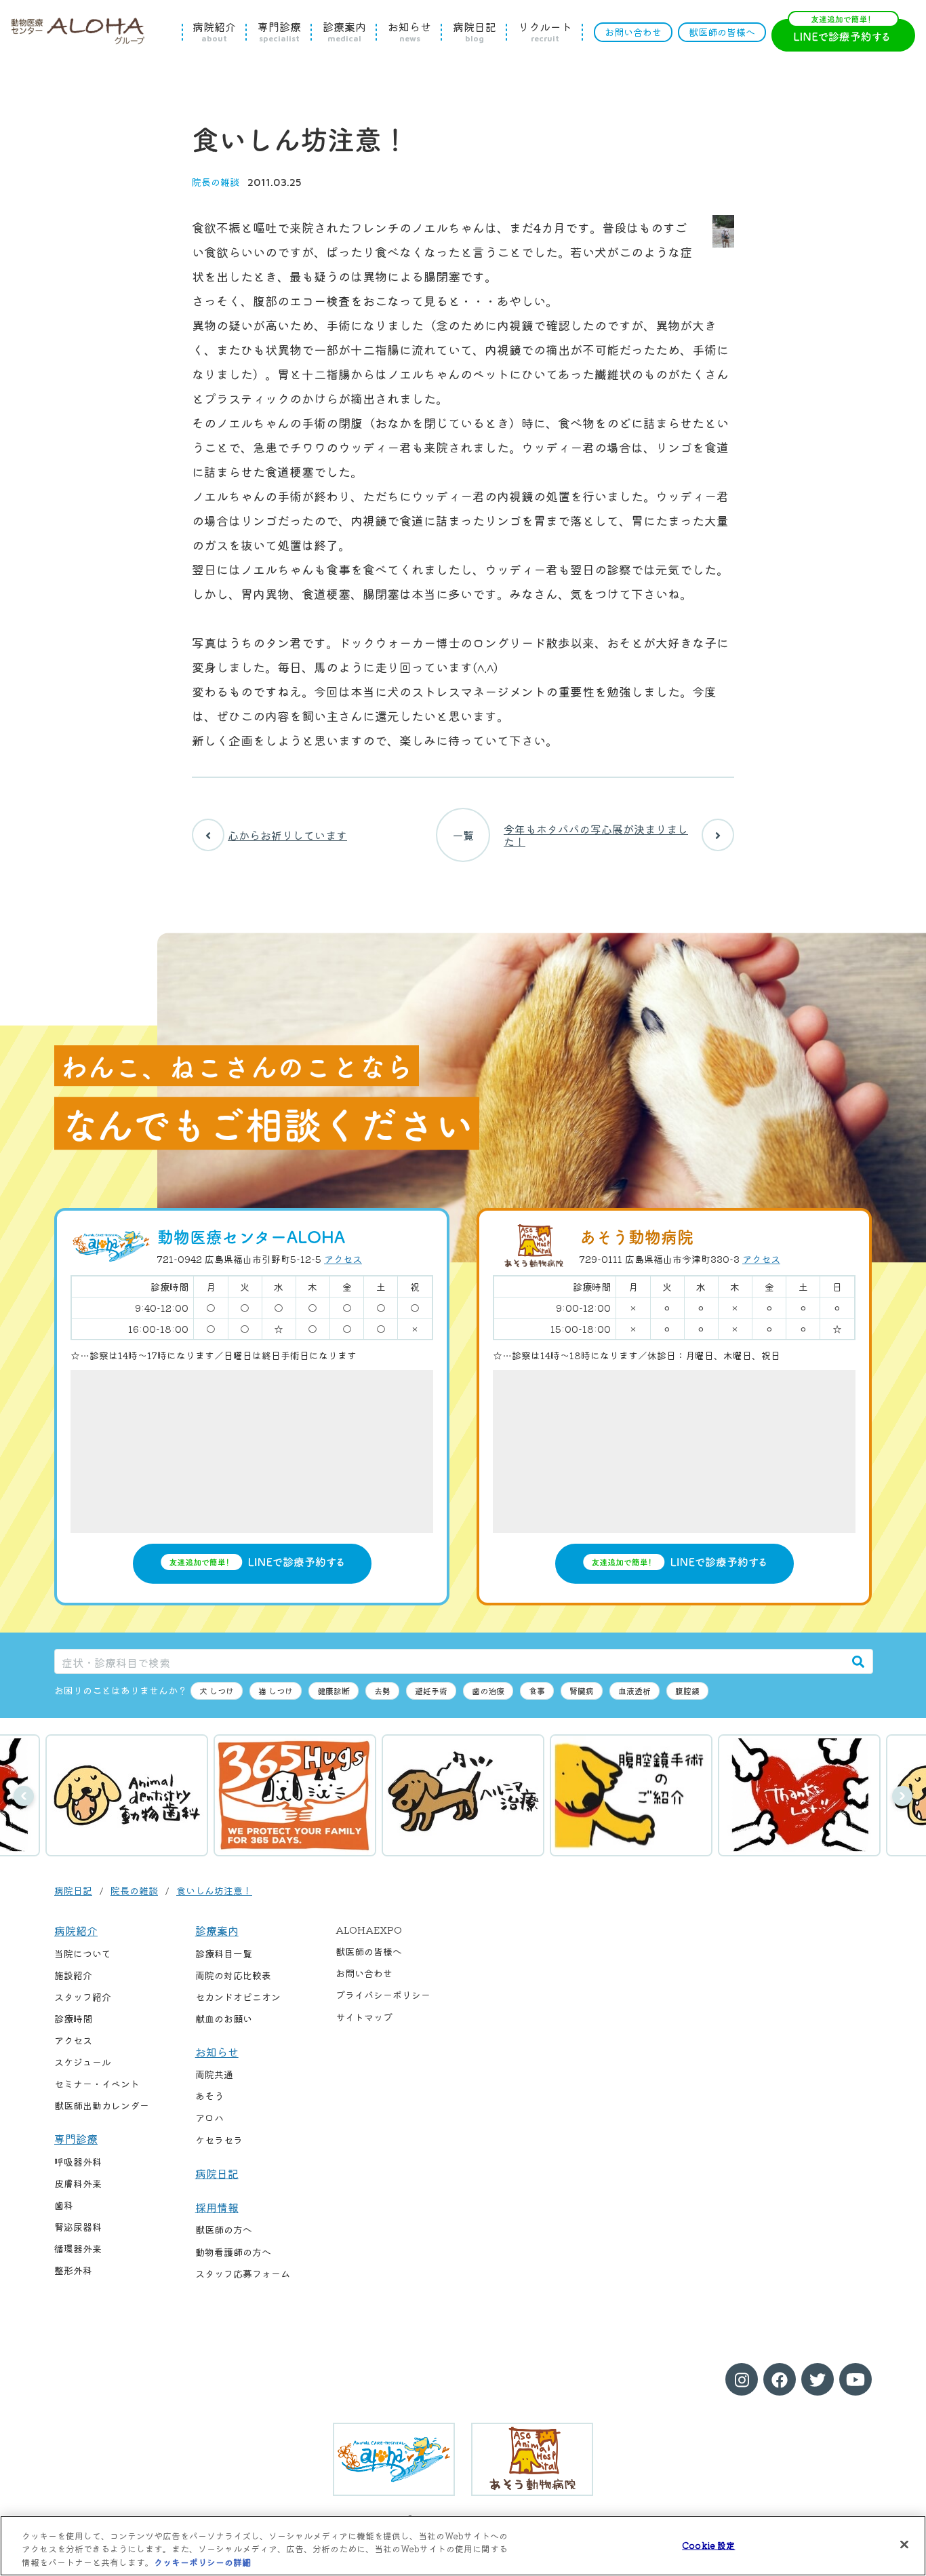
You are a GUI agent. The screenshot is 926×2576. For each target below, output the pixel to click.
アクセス (343, 1259)
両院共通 (214, 2074)
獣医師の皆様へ (722, 32)
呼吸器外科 (78, 2162)
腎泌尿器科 (78, 2227)
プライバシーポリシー (383, 1995)
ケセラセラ (219, 2140)
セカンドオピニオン (238, 1997)
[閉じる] (904, 2544)
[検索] (858, 1661)
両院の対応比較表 (233, 1975)
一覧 (463, 835)
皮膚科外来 (78, 2183)
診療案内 (344, 32)
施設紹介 (73, 1975)
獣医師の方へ (224, 2229)
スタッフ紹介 (83, 1997)
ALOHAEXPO (369, 1930)
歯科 (64, 2205)
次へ (902, 1796)
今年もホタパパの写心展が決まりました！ (596, 835)
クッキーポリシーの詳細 (202, 2562)
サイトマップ (364, 2017)
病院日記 (475, 32)
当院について (83, 1953)
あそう (209, 2096)
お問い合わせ (633, 32)
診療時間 (73, 2018)
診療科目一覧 (224, 1953)
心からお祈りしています (287, 835)
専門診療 (279, 32)
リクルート (545, 32)
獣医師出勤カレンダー (102, 2105)
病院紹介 (214, 32)
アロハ (209, 2118)
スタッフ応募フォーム (243, 2273)
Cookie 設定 (708, 2544)
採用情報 (217, 2207)
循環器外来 (78, 2248)
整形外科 (73, 2270)
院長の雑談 (216, 182)
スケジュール (83, 2062)
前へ (24, 1796)
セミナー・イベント (97, 2084)
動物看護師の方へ (233, 2252)
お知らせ (409, 32)
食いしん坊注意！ (214, 1890)
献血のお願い (224, 2018)
